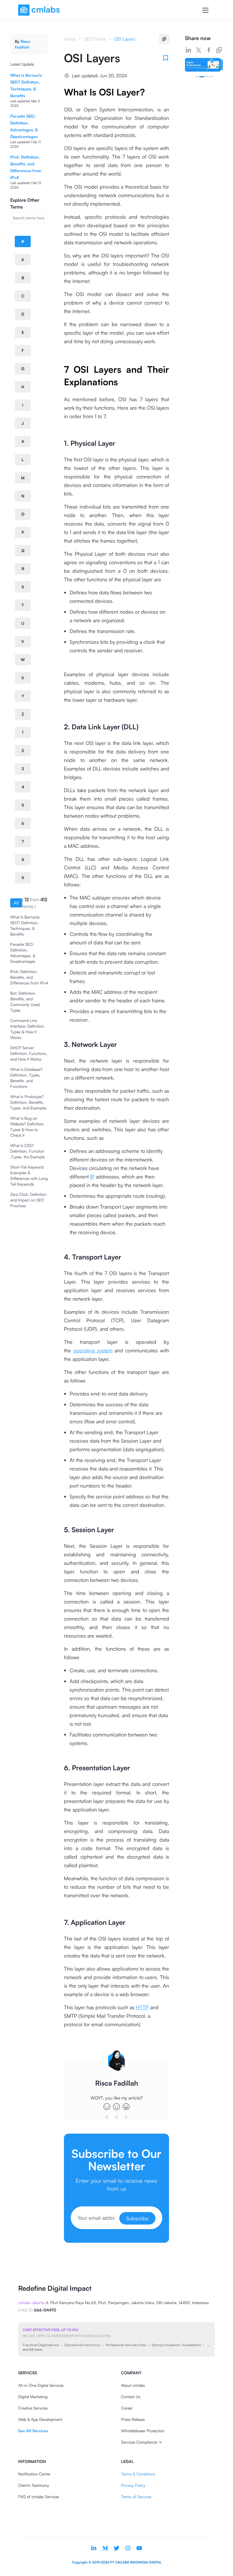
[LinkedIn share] (188, 50)
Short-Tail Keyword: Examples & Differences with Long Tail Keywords (29, 1175)
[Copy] (164, 39)
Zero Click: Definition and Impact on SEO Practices (28, 1200)
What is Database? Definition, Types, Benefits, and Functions (26, 1078)
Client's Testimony (34, 2485)
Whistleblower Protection (143, 2431)
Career (127, 2408)
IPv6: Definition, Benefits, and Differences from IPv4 (29, 977)
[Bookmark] (166, 58)
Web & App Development (40, 2419)
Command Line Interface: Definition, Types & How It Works (28, 1029)
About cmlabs (133, 2385)
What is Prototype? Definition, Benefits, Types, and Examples (28, 1102)
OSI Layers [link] (125, 39)
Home (70, 39)
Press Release (133, 2419)
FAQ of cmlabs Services (39, 2497)
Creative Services (33, 2408)
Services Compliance (139, 2442)
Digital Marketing (33, 2397)
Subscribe (137, 2218)
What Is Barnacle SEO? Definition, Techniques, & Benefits (25, 925)
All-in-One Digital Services (41, 2385)
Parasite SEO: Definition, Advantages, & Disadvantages (23, 953)
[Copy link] (219, 50)
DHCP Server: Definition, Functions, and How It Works (29, 1053)
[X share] (199, 50)
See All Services (33, 2431)
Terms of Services (136, 2497)
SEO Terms (95, 39)
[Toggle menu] (205, 10)
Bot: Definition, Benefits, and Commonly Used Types (25, 1002)
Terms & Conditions (138, 2474)
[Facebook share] (209, 50)
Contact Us (131, 2397)
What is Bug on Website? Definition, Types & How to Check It (27, 1127)
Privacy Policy (133, 2485)
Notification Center (34, 2474)
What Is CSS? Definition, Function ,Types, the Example (27, 1151)
